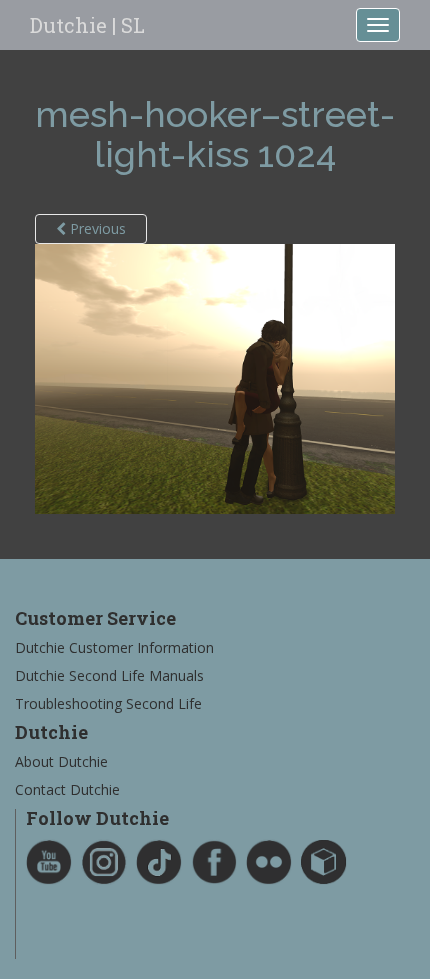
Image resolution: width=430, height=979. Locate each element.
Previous (96, 228)
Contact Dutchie (67, 789)
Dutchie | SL (87, 25)
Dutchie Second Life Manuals (109, 675)
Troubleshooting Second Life (108, 703)
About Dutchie (61, 761)
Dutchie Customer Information (114, 647)
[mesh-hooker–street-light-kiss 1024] (215, 377)
